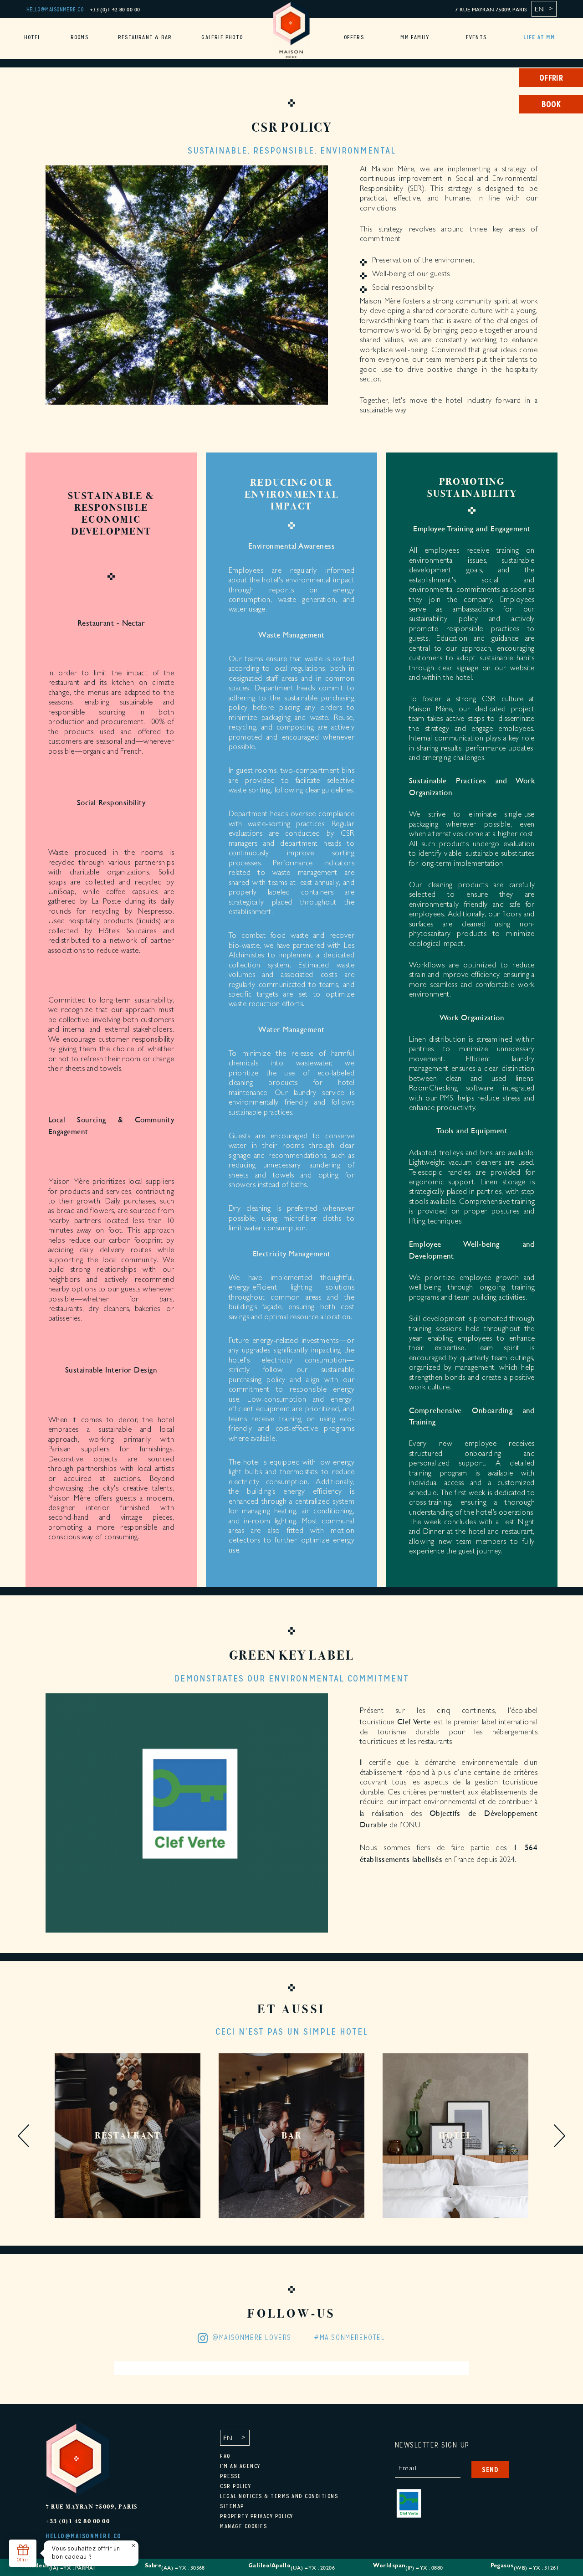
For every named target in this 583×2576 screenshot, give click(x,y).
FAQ (225, 2456)
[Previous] (23, 2137)
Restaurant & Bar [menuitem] (145, 37)
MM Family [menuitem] (415, 37)
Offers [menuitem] (354, 37)
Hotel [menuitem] (33, 37)
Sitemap (232, 2506)
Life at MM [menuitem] (540, 37)
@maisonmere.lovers (252, 2338)
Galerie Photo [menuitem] (222, 37)
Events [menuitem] (476, 37)
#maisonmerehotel (350, 2338)
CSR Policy (235, 2486)
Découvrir (128, 2189)
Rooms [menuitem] (79, 37)
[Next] (560, 2137)
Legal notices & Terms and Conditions (279, 2496)
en (539, 9)
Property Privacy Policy (257, 2516)
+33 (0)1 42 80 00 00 (115, 9)
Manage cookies (243, 2526)
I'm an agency (240, 2466)
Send (490, 2470)
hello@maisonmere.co (55, 10)
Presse (230, 2476)
